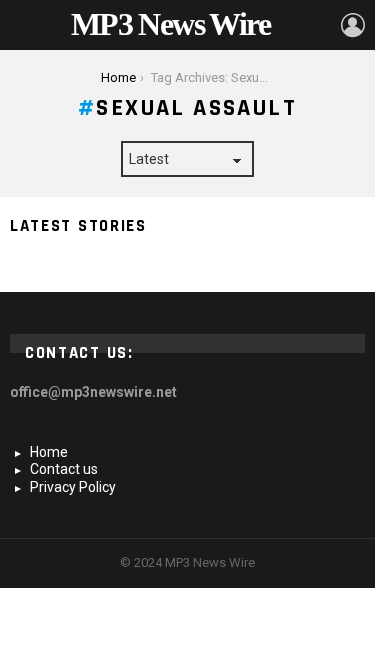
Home (49, 452)
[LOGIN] (353, 25)
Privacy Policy (73, 487)
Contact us (64, 469)
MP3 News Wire (170, 24)
